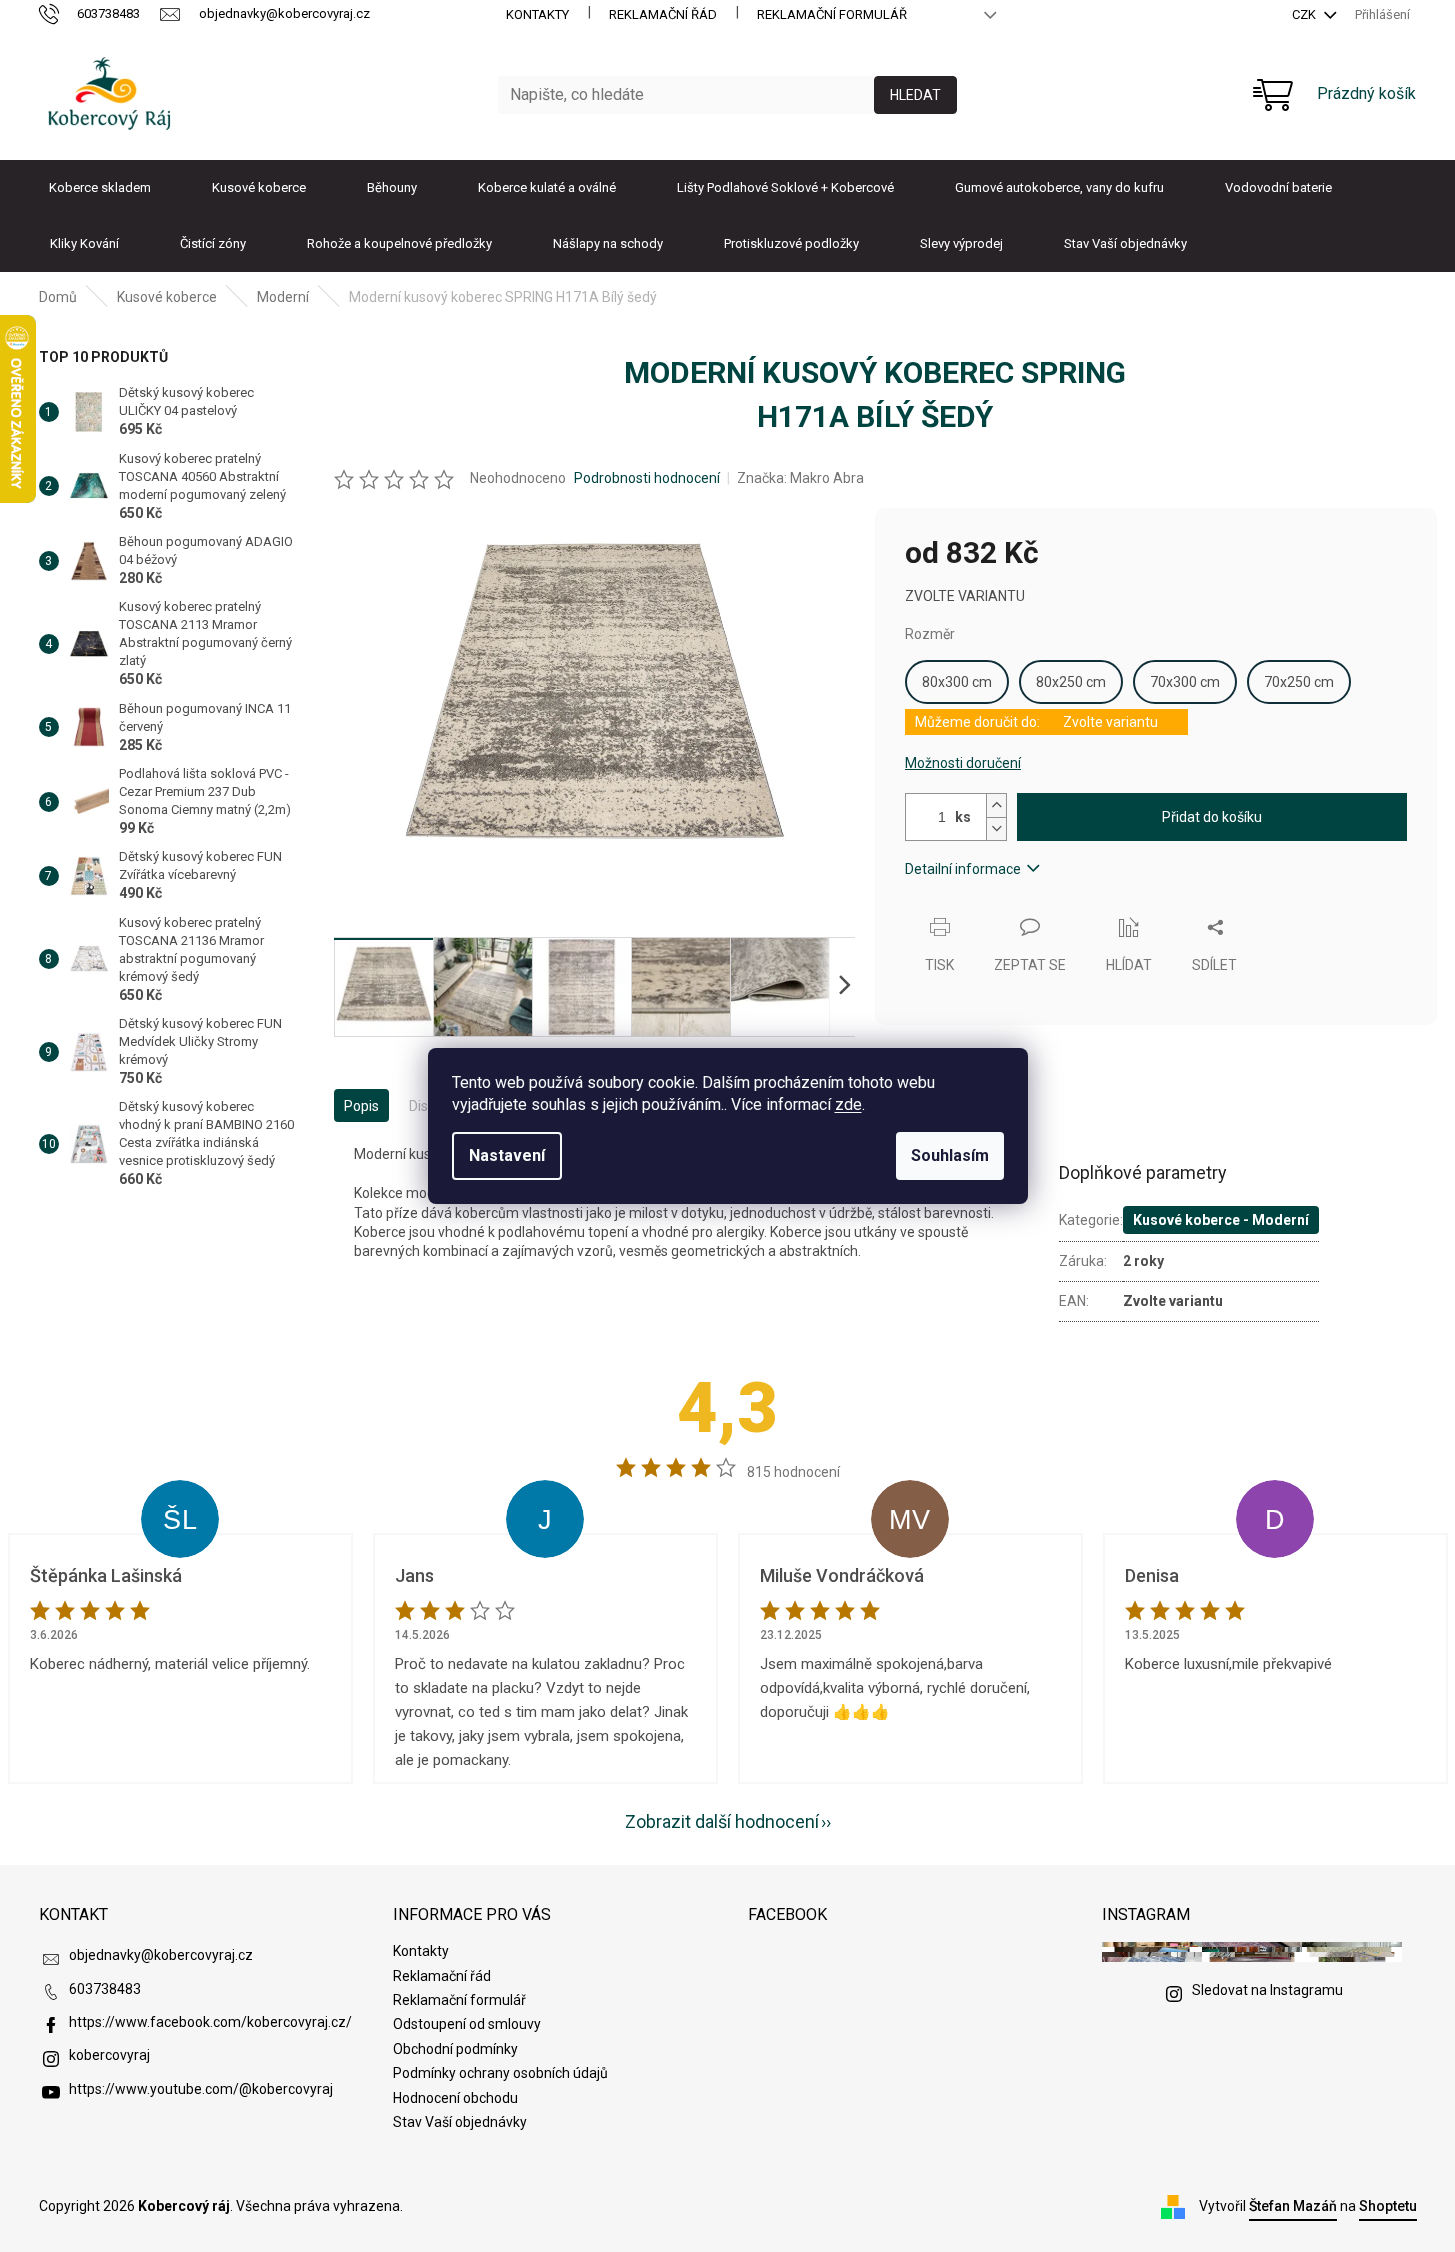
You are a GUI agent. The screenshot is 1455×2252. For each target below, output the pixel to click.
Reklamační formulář (832, 14)
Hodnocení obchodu (455, 2098)
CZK (1305, 14)
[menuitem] (100, 188)
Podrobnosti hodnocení (647, 478)
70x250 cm (1299, 682)
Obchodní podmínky (455, 2049)
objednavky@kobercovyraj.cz (161, 1955)
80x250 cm (1071, 682)
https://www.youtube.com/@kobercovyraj (201, 2089)
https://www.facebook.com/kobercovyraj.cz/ (210, 2022)
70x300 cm (1185, 682)
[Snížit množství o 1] (996, 828)
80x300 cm (957, 682)
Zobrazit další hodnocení (722, 1821)
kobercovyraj (109, 2055)
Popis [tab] (361, 1106)
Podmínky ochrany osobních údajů (500, 2073)
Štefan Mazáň (1293, 2206)
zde (848, 1104)
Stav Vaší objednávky (460, 2122)
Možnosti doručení (963, 763)
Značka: (800, 478)
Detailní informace (963, 869)
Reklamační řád (663, 14)
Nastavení (507, 1155)
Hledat (915, 95)
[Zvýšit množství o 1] (996, 805)
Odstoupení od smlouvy (467, 2024)
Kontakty (537, 14)
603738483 (105, 1989)
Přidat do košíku (1212, 817)
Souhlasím (950, 1155)
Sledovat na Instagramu (1267, 1990)
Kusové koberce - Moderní (1221, 1220)
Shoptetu (1388, 2206)
